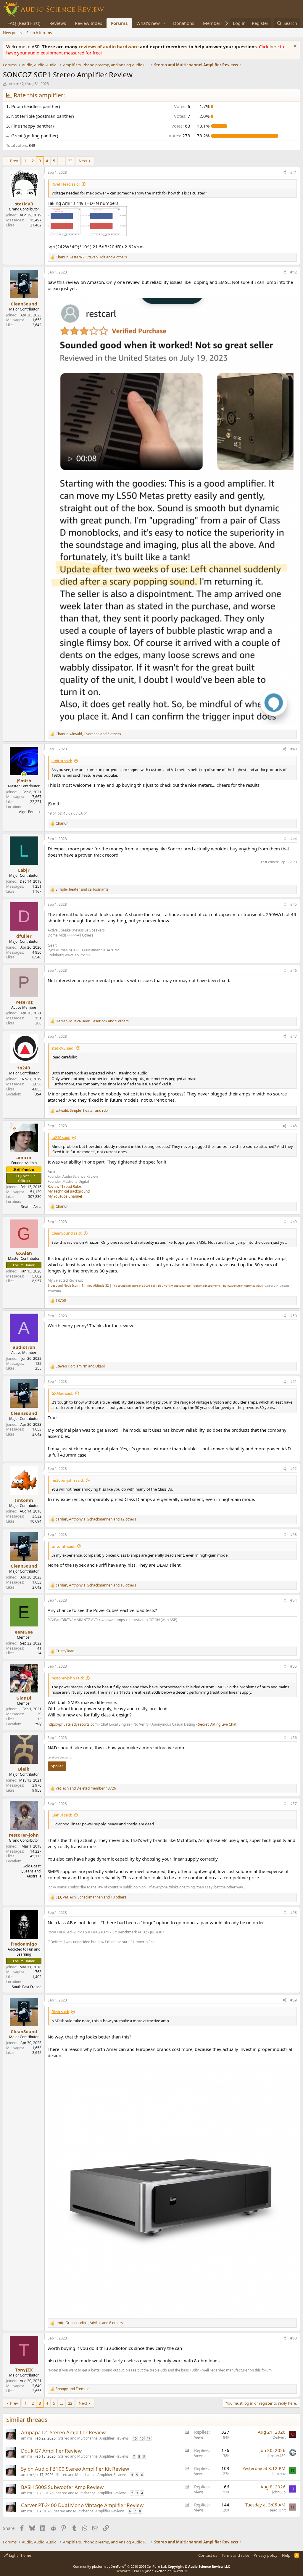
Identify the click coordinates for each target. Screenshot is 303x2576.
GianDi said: (62, 1815)
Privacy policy (266, 2555)
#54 (294, 1600)
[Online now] (24, 774)
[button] (165, 23)
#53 (294, 1535)
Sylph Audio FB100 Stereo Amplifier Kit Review (75, 2469)
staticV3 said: (63, 1048)
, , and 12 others (96, 1519)
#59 (294, 2000)
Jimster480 (277, 2456)
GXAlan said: (62, 1393)
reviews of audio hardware (109, 46)
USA (38, 1094)
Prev (14, 161)
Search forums (39, 33)
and (82, 889)
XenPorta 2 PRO (129, 2571)
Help (286, 2555)
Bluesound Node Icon (63, 1285)
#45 (294, 904)
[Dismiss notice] (294, 47)
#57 (294, 1804)
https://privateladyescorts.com (73, 1724)
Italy (38, 1724)
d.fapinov (278, 2474)
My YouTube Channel (65, 1196)
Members (213, 23)
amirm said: (62, 761)
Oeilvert (279, 2437)
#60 (294, 2338)
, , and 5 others (88, 734)
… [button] (62, 161)
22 (70, 161)
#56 (294, 1738)
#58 (294, 1913)
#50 (294, 1316)
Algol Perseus (30, 812)
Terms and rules (236, 2555)
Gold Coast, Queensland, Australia (31, 1871)
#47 (294, 1036)
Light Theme (20, 2555)
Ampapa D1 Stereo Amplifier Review (63, 2432)
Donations (184, 23)
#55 (294, 1666)
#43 (294, 749)
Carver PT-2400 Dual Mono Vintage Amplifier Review (82, 2505)
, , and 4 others (91, 257)
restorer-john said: (68, 1480)
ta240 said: (61, 1137)
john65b (279, 2492)
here (275, 46)
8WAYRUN (179, 2571)
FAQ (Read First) (24, 23)
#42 (294, 272)
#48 (294, 1126)
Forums (119, 23)
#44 (294, 839)
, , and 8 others (89, 2323)
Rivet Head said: (66, 184)
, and (82, 1111)
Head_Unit (277, 2510)
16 (142, 2438)
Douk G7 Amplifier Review (51, 2451)
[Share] (284, 173)
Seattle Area (31, 1207)
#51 (294, 1382)
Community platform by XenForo (120, 2566)
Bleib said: (60, 2012)
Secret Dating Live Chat (217, 1724)
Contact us (208, 2555)
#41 (294, 172)
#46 (294, 970)
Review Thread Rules (65, 1186)
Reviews (58, 23)
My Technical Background (69, 1191)
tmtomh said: (63, 1546)
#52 (294, 1469)
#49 (294, 1222)
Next (83, 161)
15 (135, 2438)
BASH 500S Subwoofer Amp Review (62, 2487)
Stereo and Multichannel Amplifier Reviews (94, 2438)
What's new (148, 23)
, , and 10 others (96, 1585)
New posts (12, 33)
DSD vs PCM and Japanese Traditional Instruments (189, 1286)
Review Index (88, 23)
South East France (27, 1987)
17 (149, 2438)
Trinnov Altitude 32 (95, 1285)
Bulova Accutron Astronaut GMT (243, 1286)
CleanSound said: (67, 1233)
